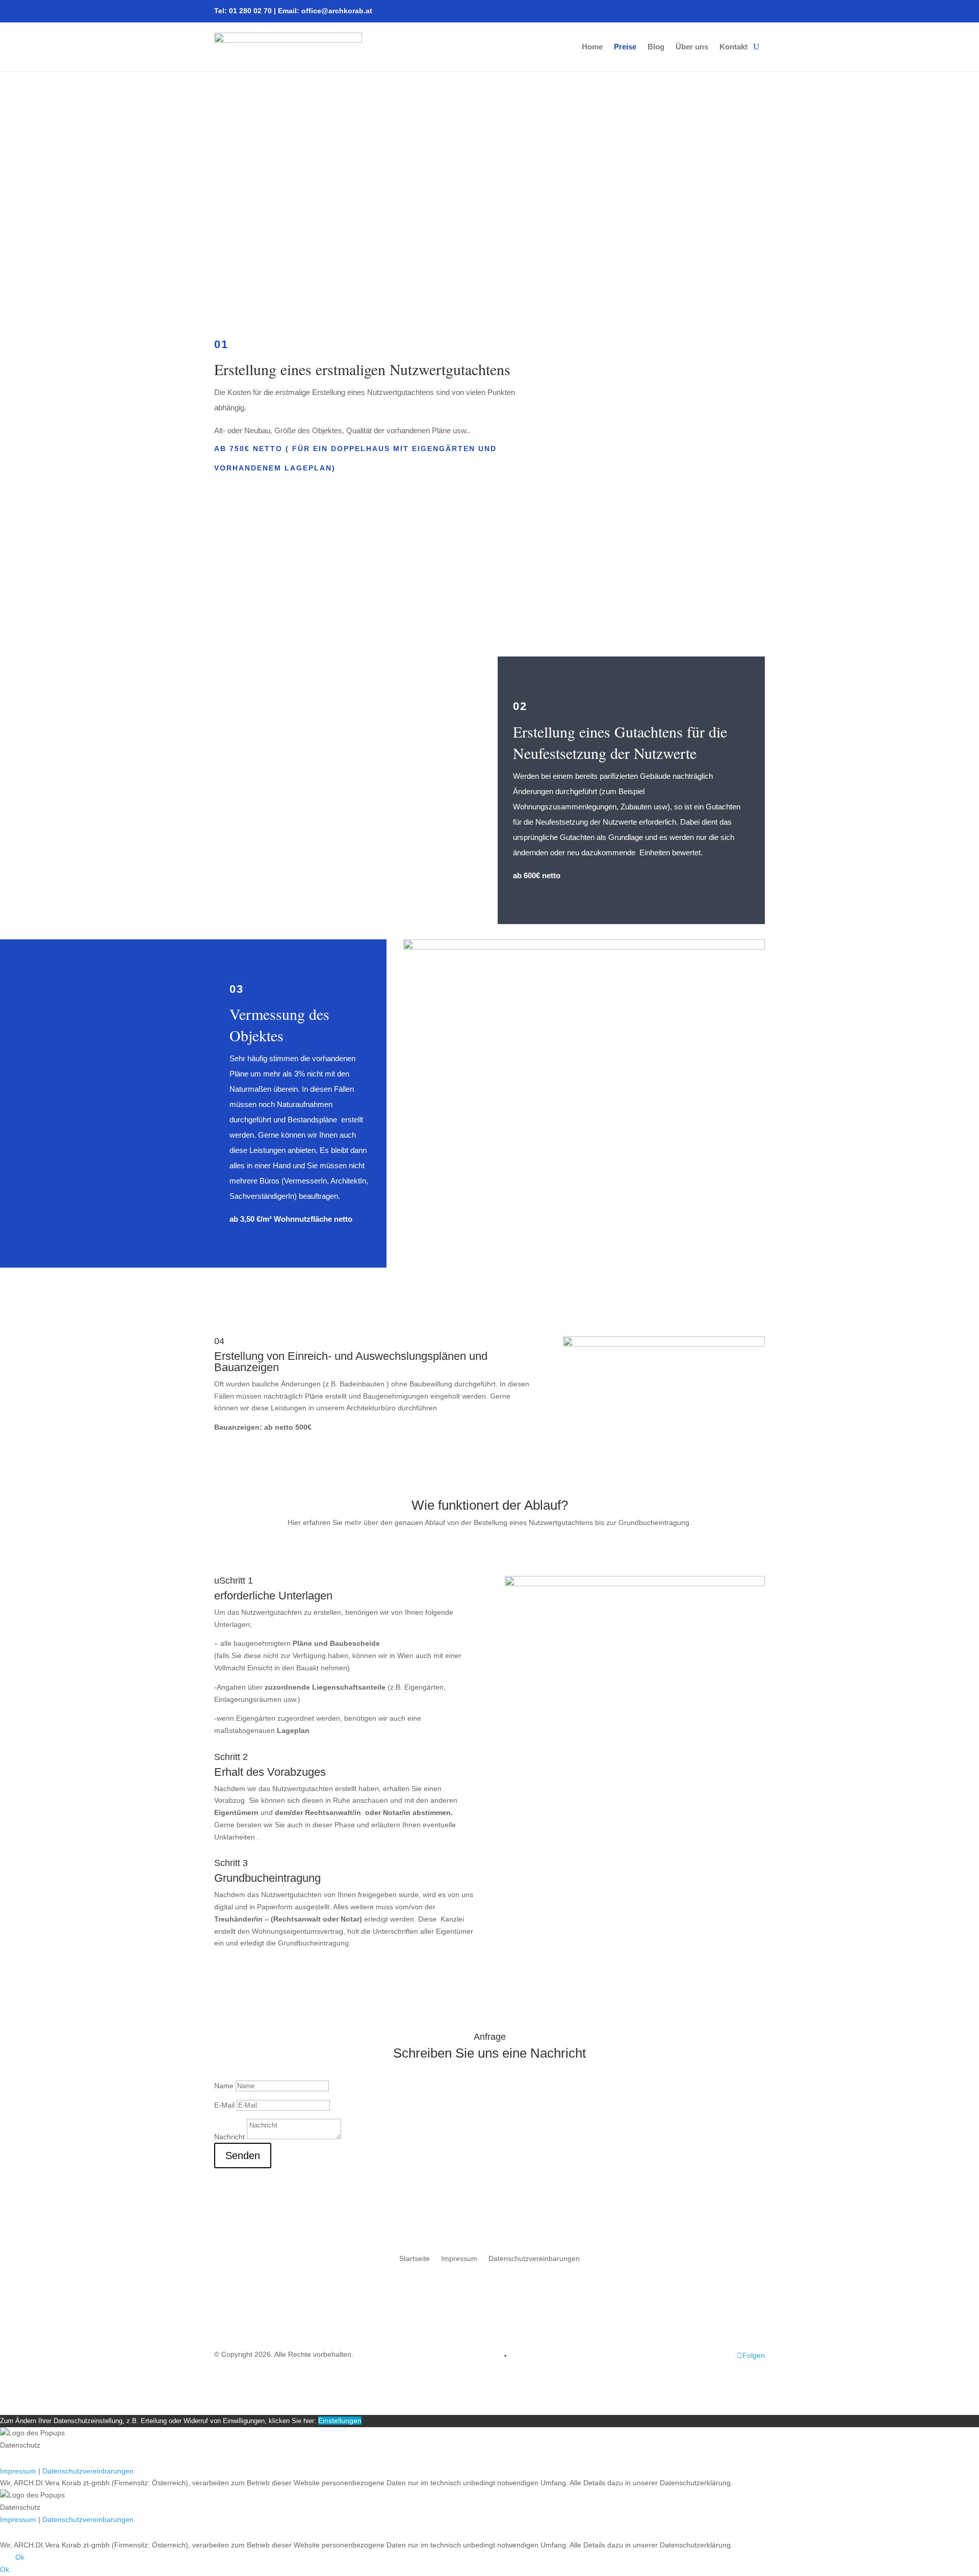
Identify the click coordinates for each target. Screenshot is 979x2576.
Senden (243, 2156)
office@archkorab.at (337, 11)
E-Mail (224, 2105)
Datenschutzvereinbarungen (534, 2258)
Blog (656, 47)
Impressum (459, 2258)
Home (592, 47)
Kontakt (733, 47)
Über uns (692, 47)
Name (224, 2086)
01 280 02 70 (250, 11)
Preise (625, 47)
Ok (20, 2557)
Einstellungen (340, 2421)
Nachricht (229, 2137)
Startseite (415, 2258)
